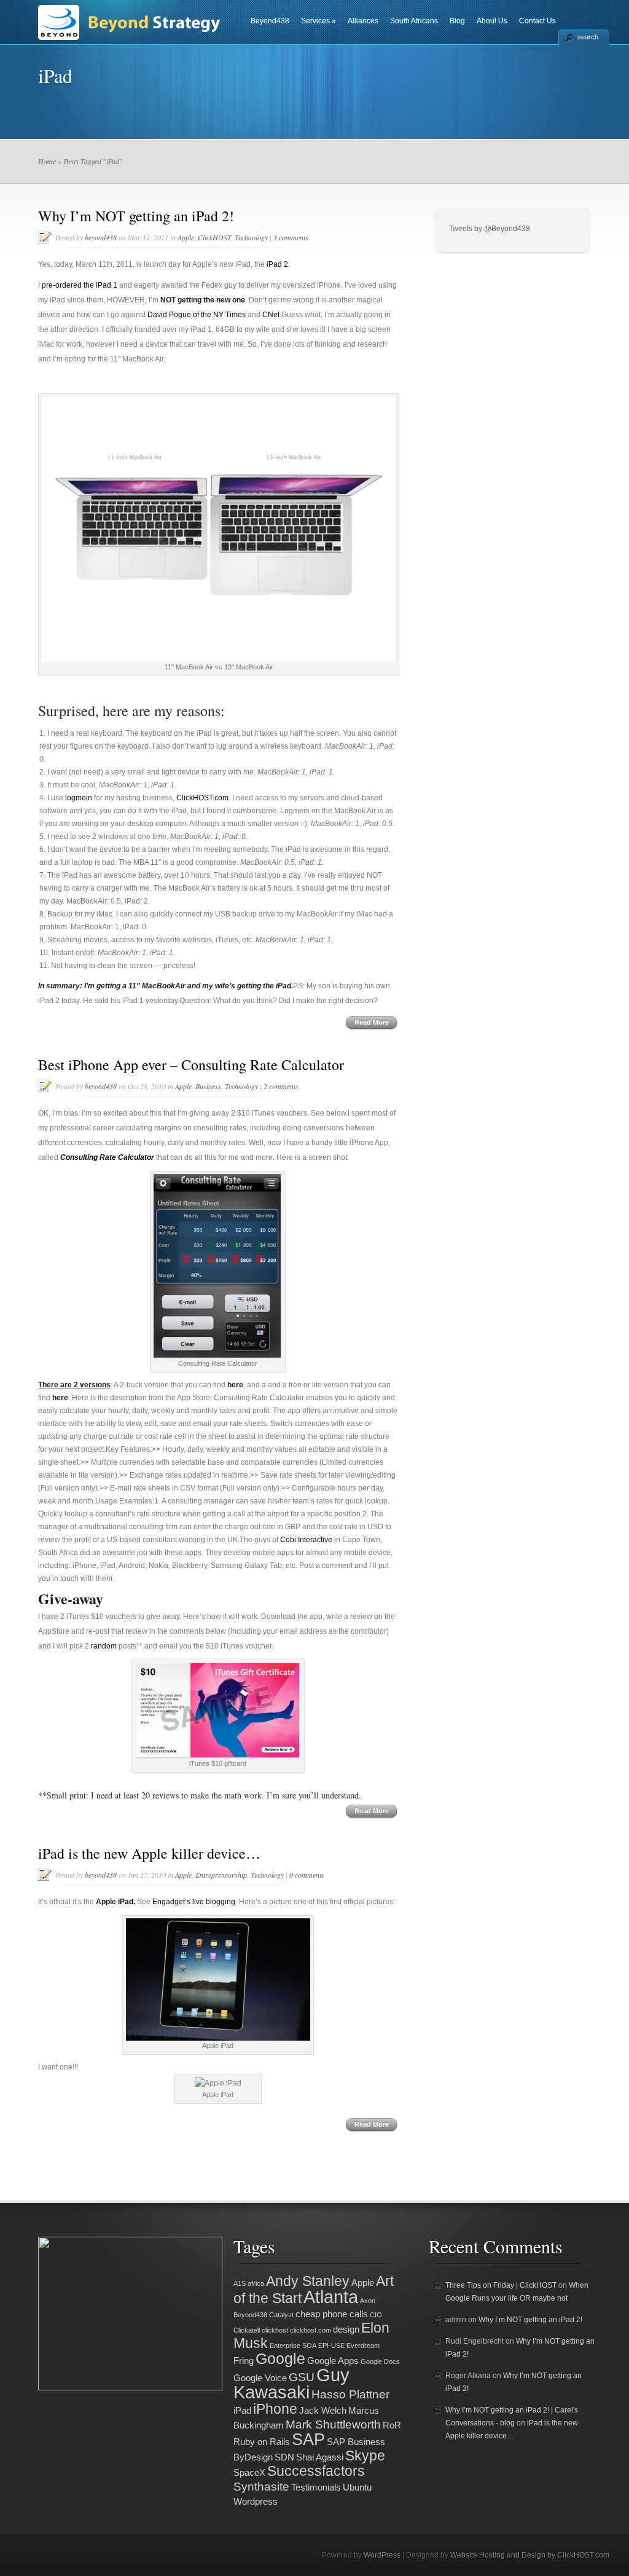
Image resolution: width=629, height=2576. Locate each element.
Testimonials (316, 2487)
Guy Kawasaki (291, 2383)
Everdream (363, 2346)
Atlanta (331, 2297)
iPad (126, 1902)
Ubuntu (357, 2487)
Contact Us (537, 21)
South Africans (414, 21)
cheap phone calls (332, 2314)
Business (208, 1086)
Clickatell (247, 2330)
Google (280, 2358)
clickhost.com (311, 2330)
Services (318, 21)
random (104, 1646)
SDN (284, 2457)
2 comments (281, 1086)
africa (256, 2283)
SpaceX (249, 2472)
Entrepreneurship (221, 1875)
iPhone (275, 2409)
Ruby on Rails (262, 2442)
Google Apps (333, 2361)
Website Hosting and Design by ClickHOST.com (530, 2555)
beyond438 (101, 237)
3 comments (291, 237)
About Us (492, 21)
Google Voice (260, 2378)
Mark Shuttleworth (333, 2424)
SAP (308, 2439)
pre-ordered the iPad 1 (80, 285)
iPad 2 (277, 264)
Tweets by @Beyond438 (490, 229)
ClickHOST (214, 237)
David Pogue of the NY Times (197, 315)
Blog (457, 21)
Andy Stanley (308, 2281)
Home (47, 161)
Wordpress (256, 2501)
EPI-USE (331, 2346)
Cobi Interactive (306, 1540)
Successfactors (316, 2471)
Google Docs (380, 2361)
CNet (271, 315)
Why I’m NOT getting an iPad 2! (136, 216)
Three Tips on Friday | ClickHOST (501, 2285)
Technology (251, 237)
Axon (368, 2301)
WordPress (382, 2555)
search (588, 37)
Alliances (363, 21)
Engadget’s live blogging (194, 1902)
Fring (244, 2361)
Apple (186, 237)
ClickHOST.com (202, 798)
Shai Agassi (320, 2457)
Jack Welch (323, 2410)
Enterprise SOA (293, 2346)
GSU (302, 2377)
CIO (376, 2315)
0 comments (307, 1875)
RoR (392, 2425)
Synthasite (261, 2486)
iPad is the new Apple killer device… (149, 1853)
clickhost (275, 2330)
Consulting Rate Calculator (107, 1157)
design (346, 2329)
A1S (240, 2283)
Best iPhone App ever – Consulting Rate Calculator (191, 1065)
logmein (79, 798)
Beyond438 (270, 21)
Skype (365, 2456)
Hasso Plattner (350, 2394)
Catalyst (281, 2315)
